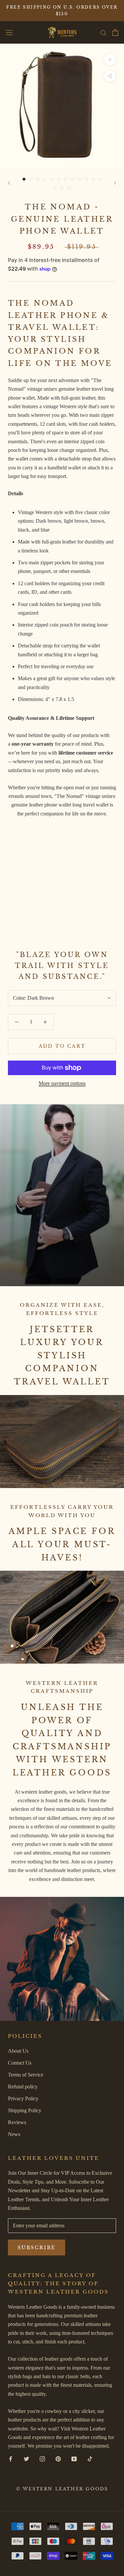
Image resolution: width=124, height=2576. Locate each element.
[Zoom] (110, 59)
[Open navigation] (9, 33)
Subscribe (37, 2248)
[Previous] (9, 183)
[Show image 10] (86, 179)
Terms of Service (26, 2075)
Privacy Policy (23, 2098)
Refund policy (23, 2087)
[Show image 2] (31, 179)
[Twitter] (26, 2459)
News (14, 2134)
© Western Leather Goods (62, 2489)
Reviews (17, 2122)
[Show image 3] (38, 179)
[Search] (103, 32)
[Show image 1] (24, 179)
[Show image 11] (93, 179)
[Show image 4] (45, 179)
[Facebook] (11, 2459)
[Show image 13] (55, 188)
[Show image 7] (66, 179)
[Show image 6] (59, 179)
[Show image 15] (69, 188)
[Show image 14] (62, 188)
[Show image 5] (52, 179)
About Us (18, 2051)
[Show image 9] (80, 179)
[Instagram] (42, 2459)
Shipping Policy (25, 2110)
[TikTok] (90, 2459)
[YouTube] (74, 2459)
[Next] (115, 183)
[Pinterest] (58, 2459)
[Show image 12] (100, 179)
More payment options (62, 1083)
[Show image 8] (73, 179)
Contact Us (20, 2063)
